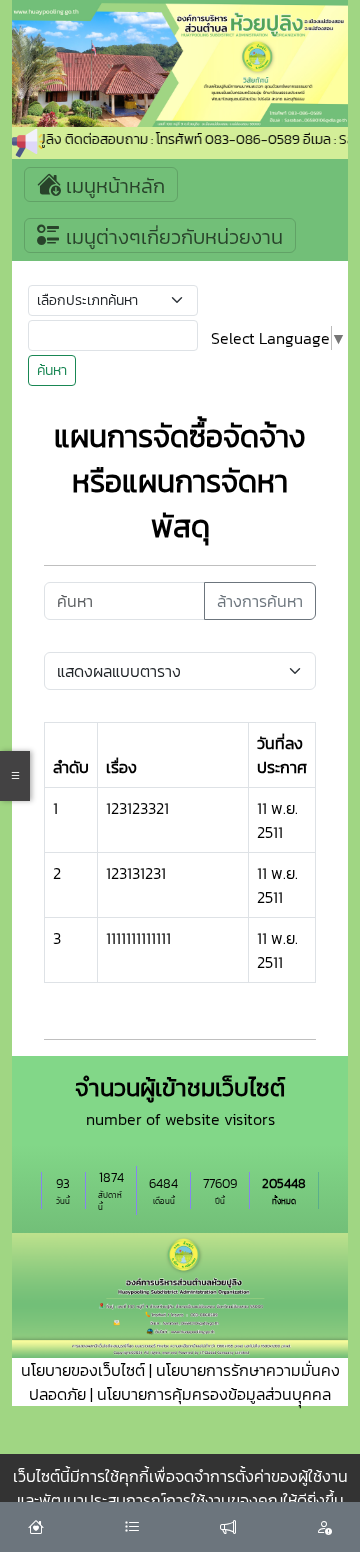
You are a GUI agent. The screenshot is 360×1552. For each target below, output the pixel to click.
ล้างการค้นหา (260, 601)
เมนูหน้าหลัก (113, 186)
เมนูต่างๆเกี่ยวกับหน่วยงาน (172, 237)
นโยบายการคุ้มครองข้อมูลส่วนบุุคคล (214, 1394)
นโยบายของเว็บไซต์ (83, 1370)
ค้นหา (52, 370)
